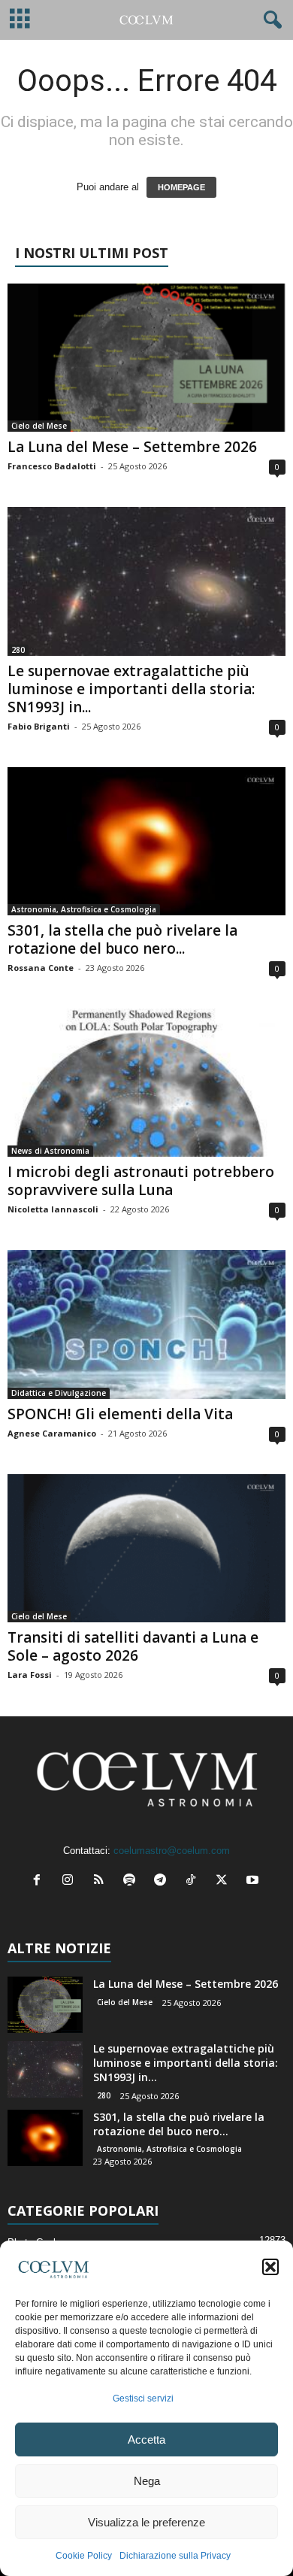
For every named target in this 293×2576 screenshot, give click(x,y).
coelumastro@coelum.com (172, 1851)
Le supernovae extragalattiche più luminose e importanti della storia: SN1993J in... (131, 689)
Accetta (146, 2439)
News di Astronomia (50, 1151)
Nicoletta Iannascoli (53, 1209)
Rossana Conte (41, 968)
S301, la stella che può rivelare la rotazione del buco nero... (122, 939)
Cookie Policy (84, 2556)
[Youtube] (254, 1881)
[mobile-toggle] (20, 20)
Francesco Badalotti (52, 466)
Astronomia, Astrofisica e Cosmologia (84, 909)
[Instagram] (71, 1881)
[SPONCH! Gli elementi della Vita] (146, 1324)
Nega (147, 2481)
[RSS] (102, 1881)
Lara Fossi (30, 1675)
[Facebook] (40, 1881)
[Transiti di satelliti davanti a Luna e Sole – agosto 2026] (146, 1548)
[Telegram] (163, 1881)
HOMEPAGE (181, 187)
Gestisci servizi (143, 2399)
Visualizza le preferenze (146, 2522)
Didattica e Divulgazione (59, 1393)
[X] (225, 1881)
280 (18, 650)
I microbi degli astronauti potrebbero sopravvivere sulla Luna (141, 1181)
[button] (270, 2267)
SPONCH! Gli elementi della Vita (120, 1414)
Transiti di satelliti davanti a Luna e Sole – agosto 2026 (133, 1646)
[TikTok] (194, 1881)
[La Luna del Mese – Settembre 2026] (146, 358)
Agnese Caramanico (52, 1433)
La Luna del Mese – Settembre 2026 (132, 447)
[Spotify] (133, 1881)
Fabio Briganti (39, 726)
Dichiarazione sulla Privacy (175, 2556)
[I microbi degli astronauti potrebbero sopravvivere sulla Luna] (146, 1083)
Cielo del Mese (39, 426)
